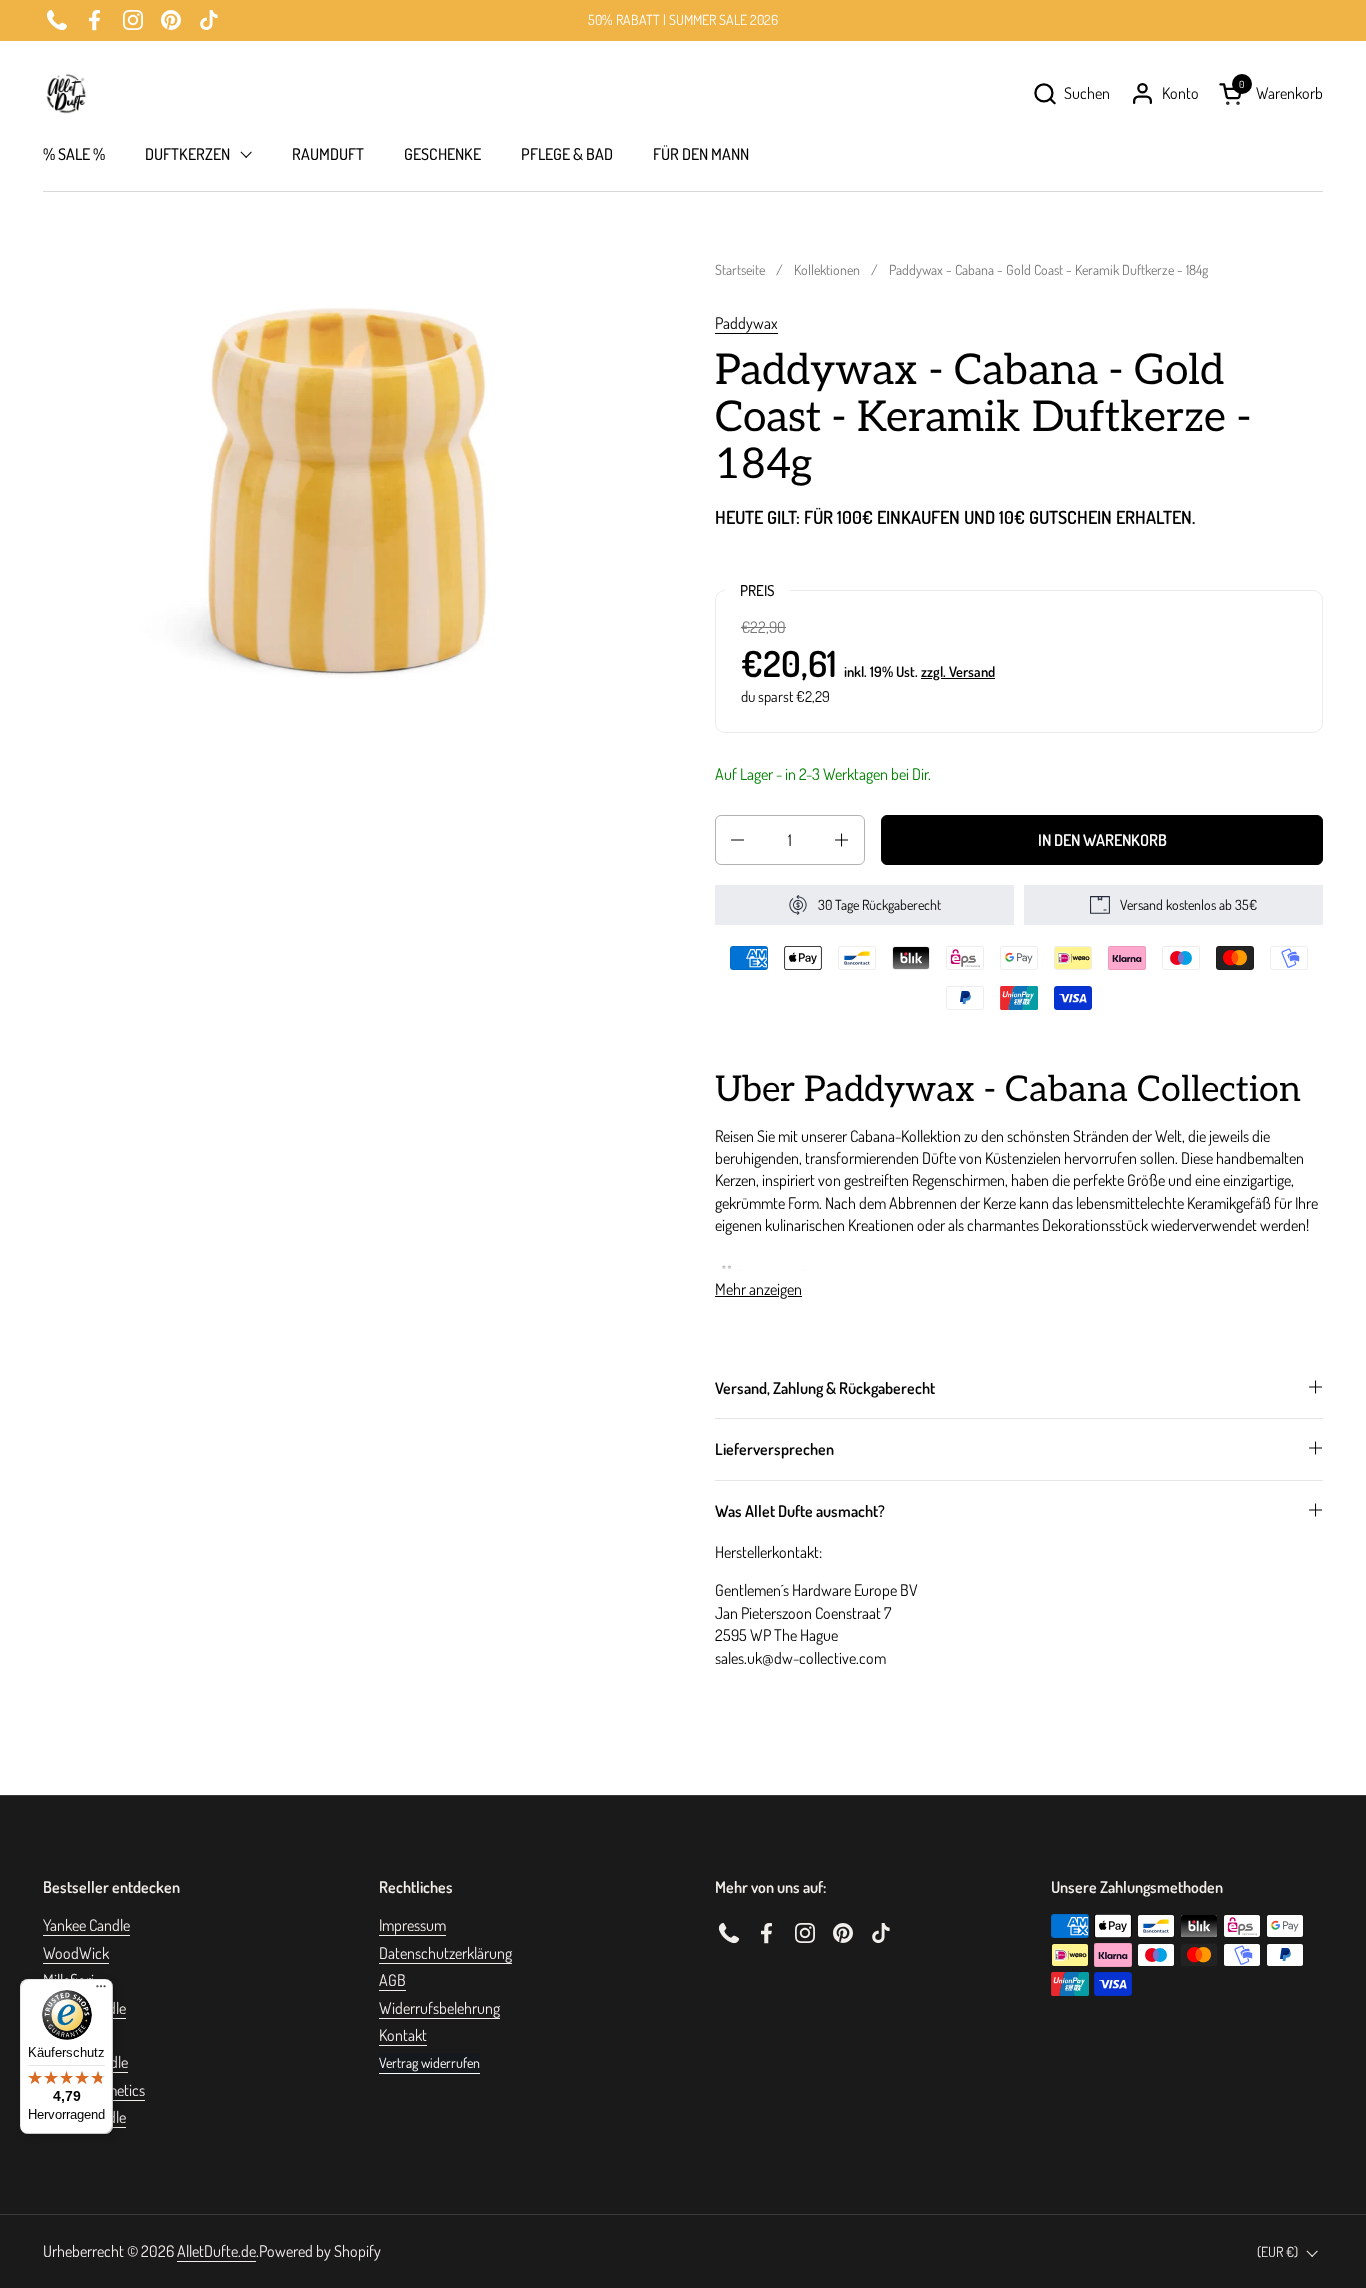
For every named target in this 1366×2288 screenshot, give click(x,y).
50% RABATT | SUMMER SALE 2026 (683, 19)
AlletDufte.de (216, 2251)
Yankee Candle (86, 1925)
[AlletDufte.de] (66, 93)
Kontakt (403, 2035)
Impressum (412, 1925)
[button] (1071, 93)
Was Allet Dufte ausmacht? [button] (800, 1511)
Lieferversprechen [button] (774, 1449)
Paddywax (746, 323)
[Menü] (101, 1991)
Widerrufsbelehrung (439, 2008)
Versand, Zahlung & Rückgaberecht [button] (825, 1388)
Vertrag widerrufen (429, 2062)
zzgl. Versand (958, 671)
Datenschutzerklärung (445, 1953)
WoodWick (76, 1953)
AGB (392, 1980)
